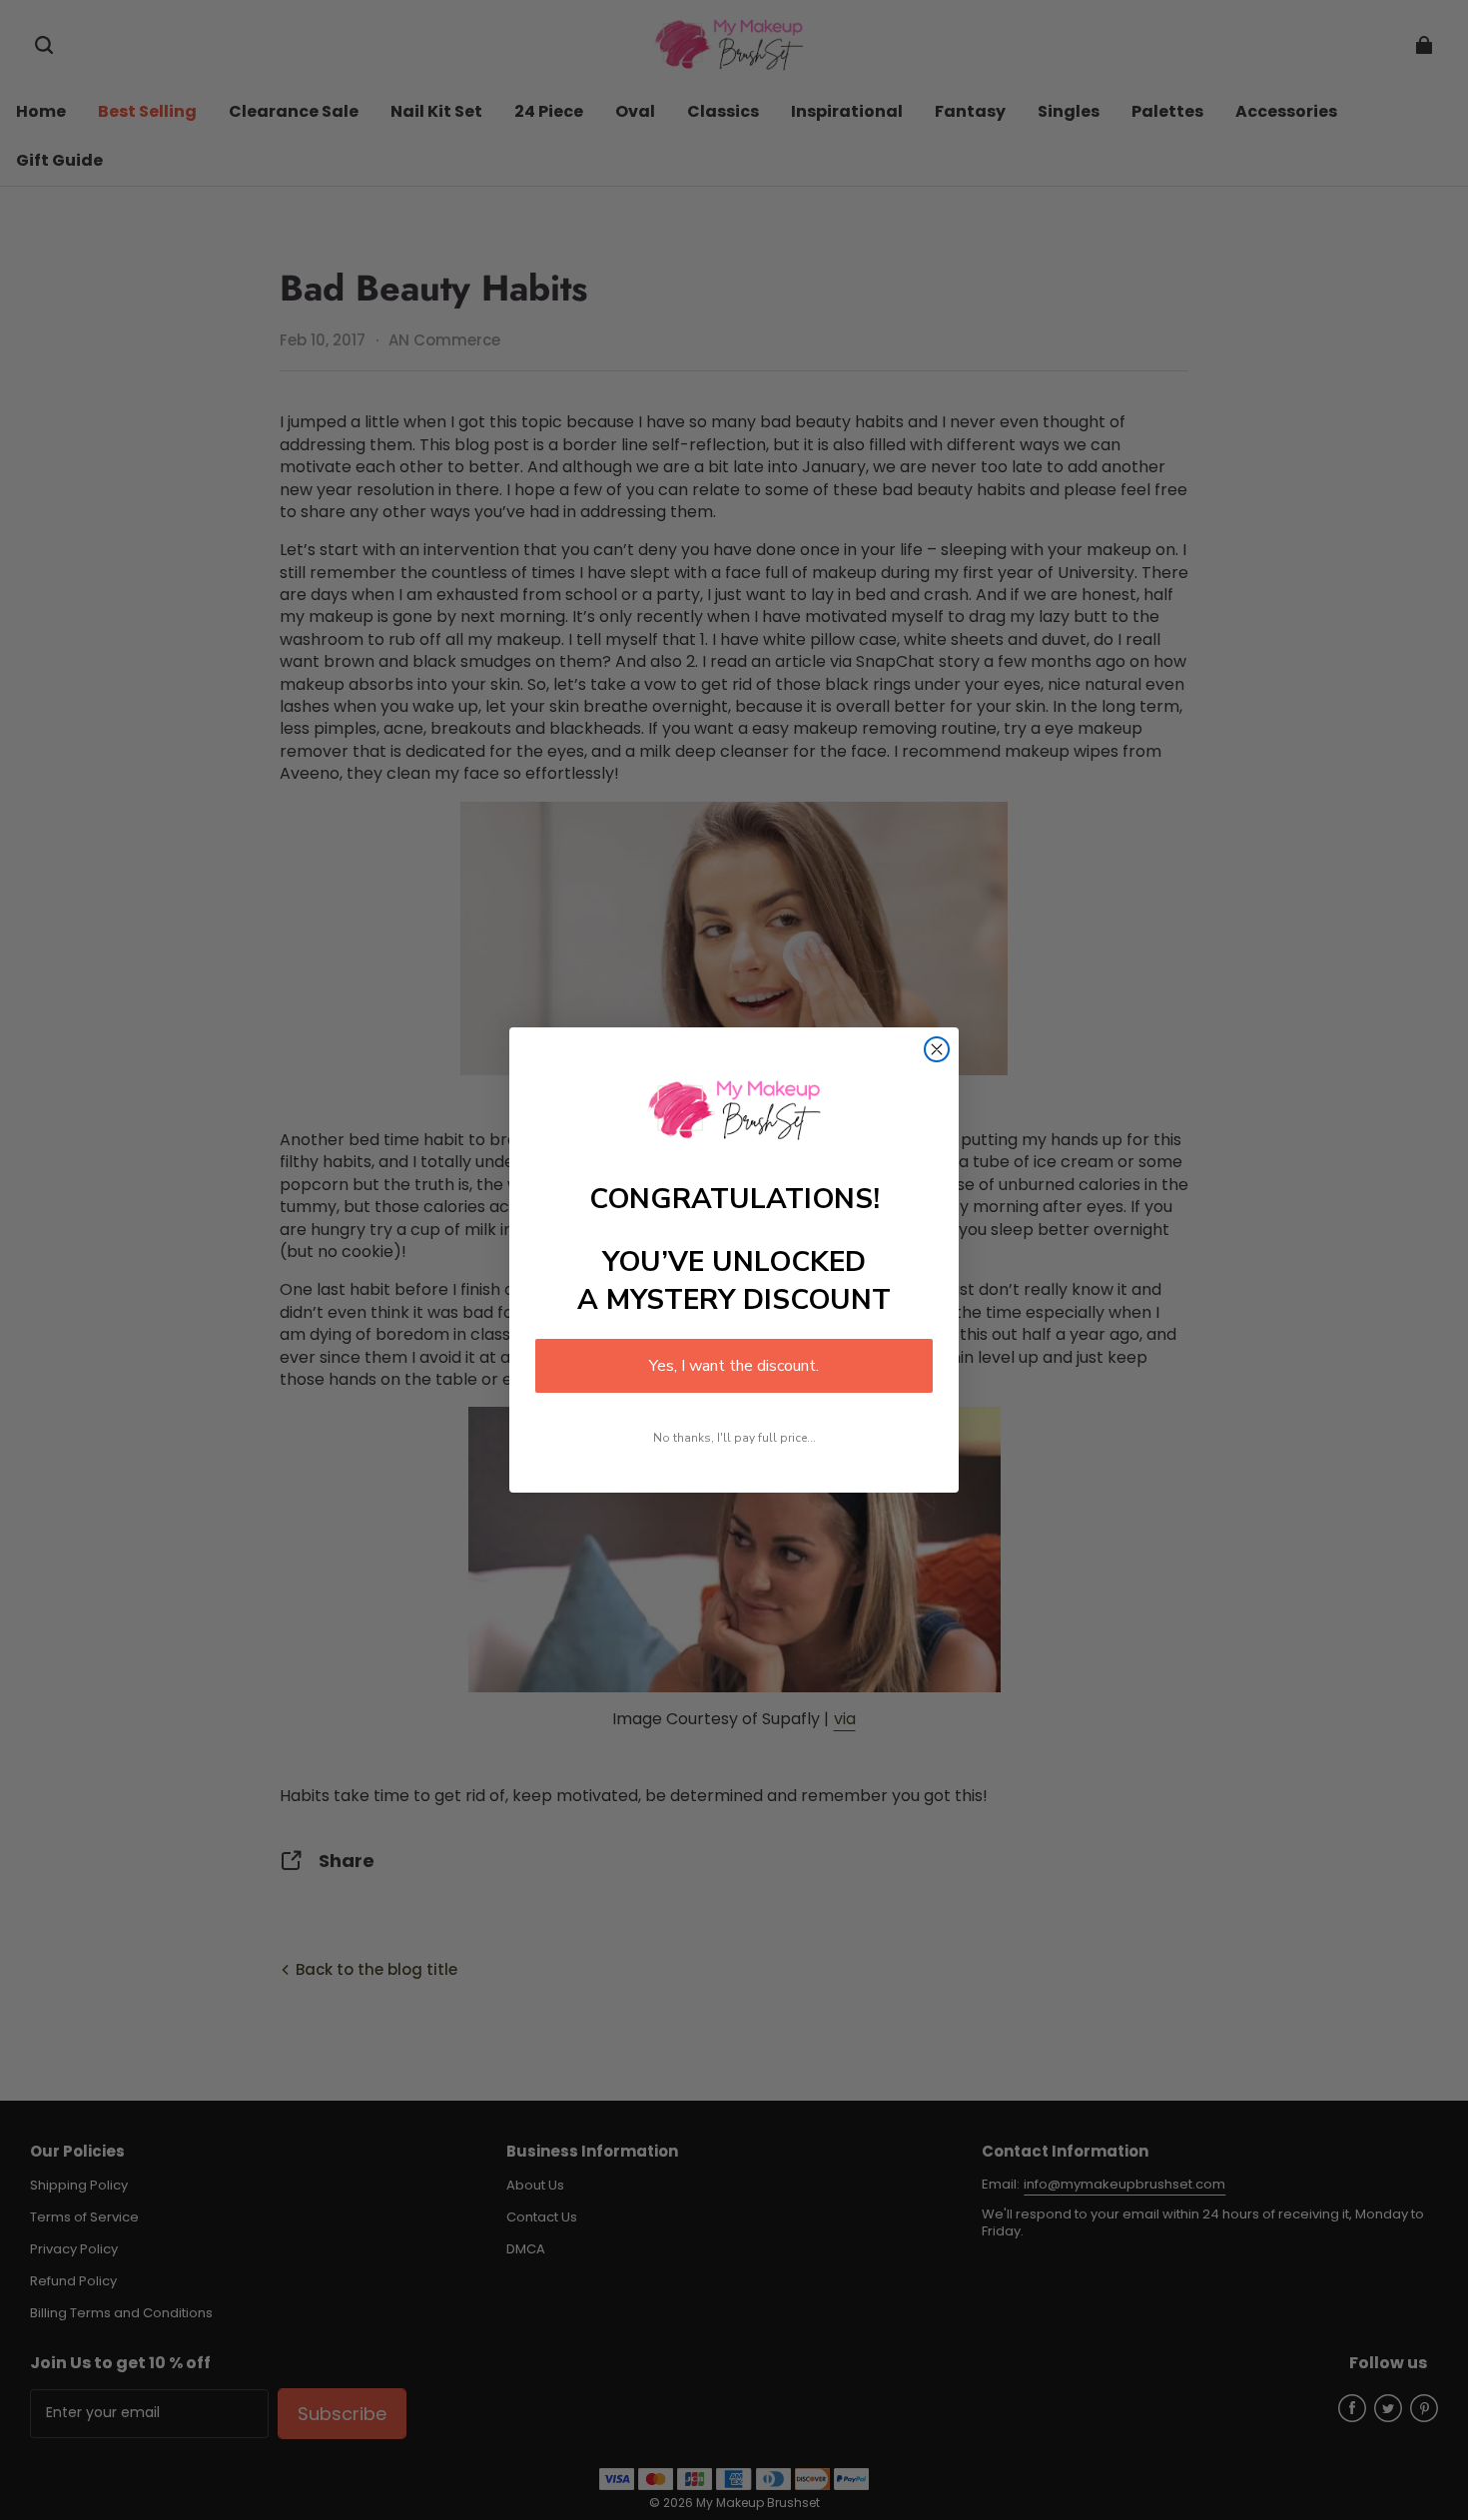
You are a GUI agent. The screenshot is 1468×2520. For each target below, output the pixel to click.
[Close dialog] (937, 1049)
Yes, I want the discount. (734, 1366)
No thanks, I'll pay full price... (734, 1438)
